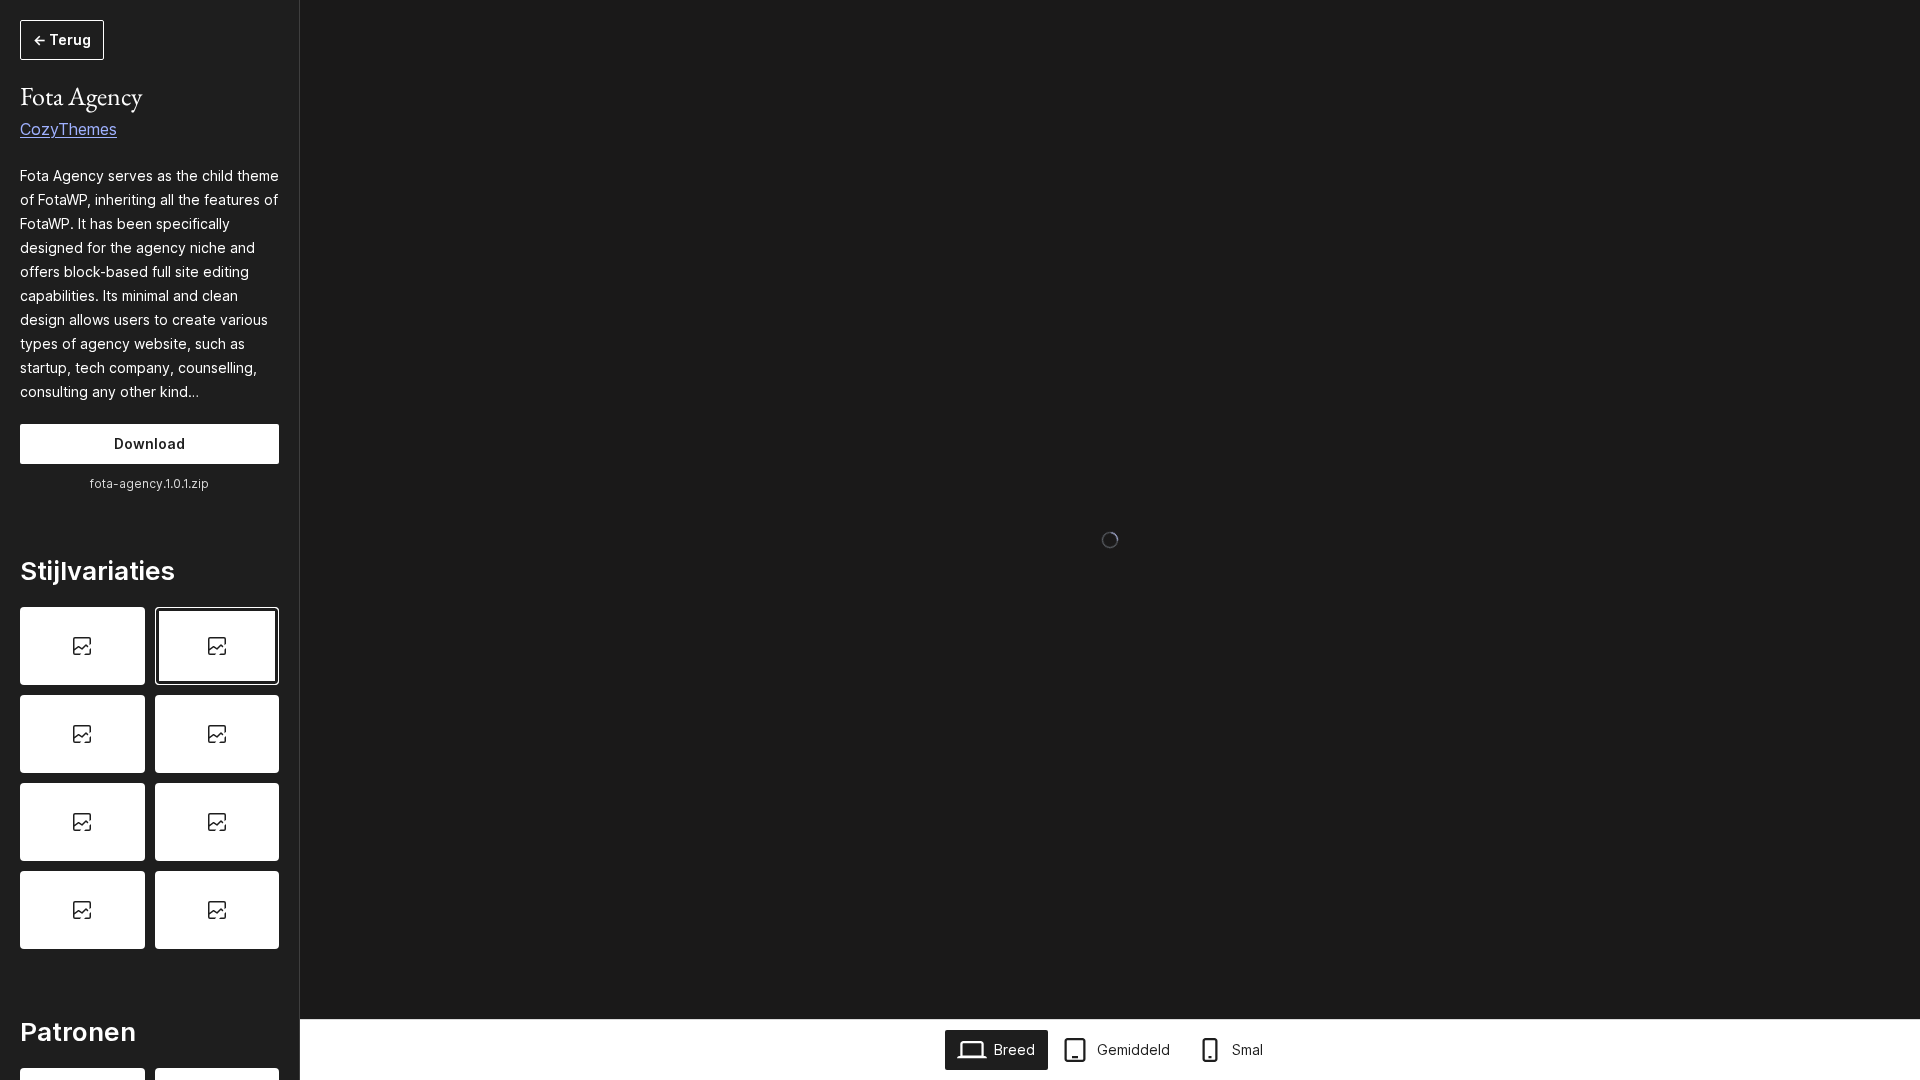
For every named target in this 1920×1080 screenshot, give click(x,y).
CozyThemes (68, 129)
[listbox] (149, 777)
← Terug (62, 39)
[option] (82, 646)
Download (149, 443)
